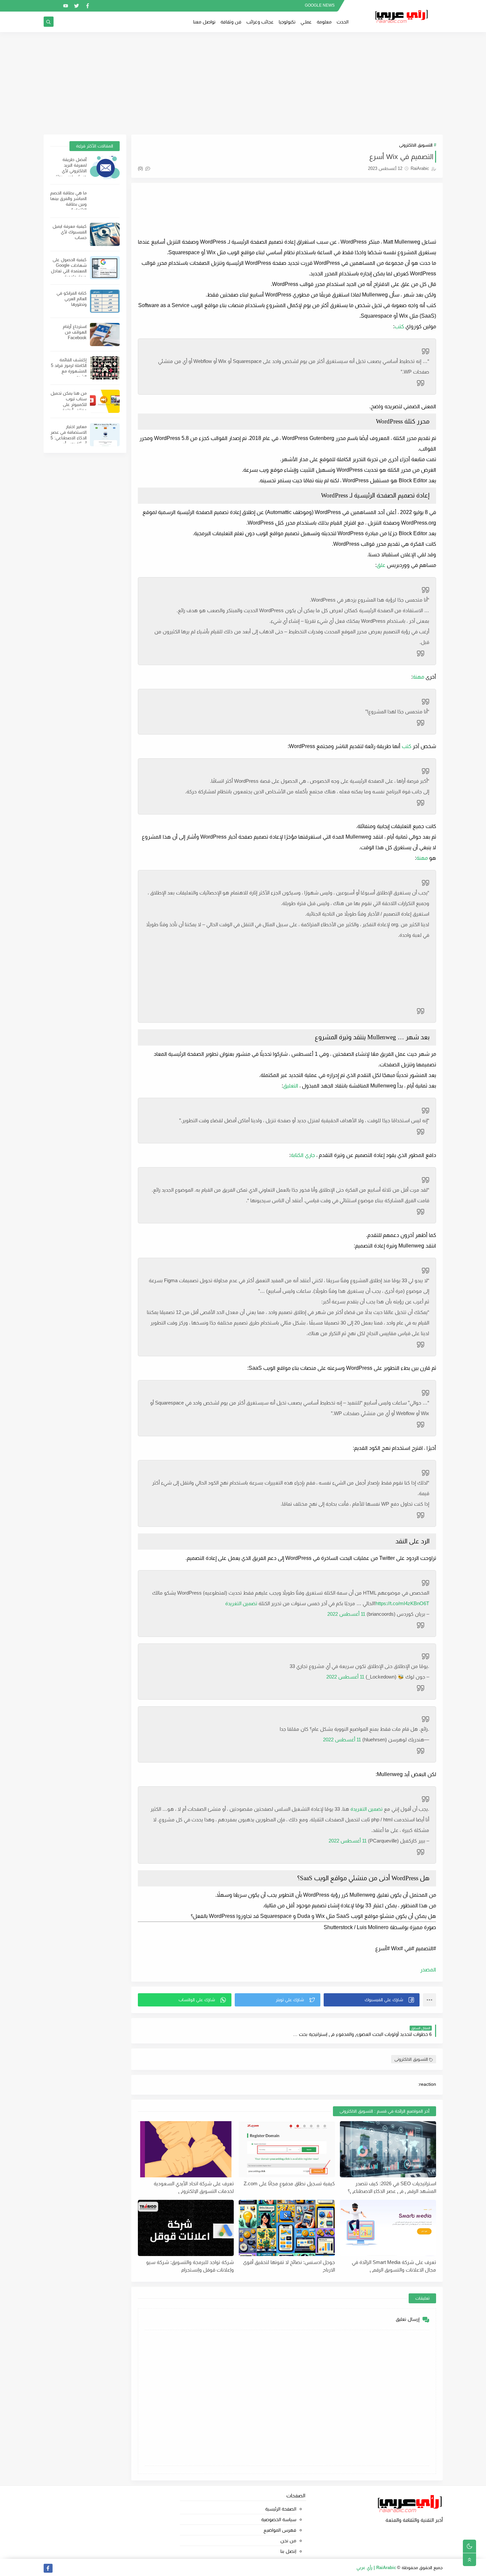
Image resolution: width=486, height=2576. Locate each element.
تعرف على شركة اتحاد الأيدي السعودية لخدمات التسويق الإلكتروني (194, 2187)
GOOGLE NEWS (320, 5)
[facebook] (87, 6)
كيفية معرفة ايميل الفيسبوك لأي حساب (70, 232)
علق (381, 565)
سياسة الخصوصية (279, 2519)
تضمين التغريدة (241, 1603)
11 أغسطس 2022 (346, 1614)
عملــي (306, 22)
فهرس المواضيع (280, 2530)
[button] (372, 2000)
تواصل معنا (204, 22)
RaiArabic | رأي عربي (376, 2568)
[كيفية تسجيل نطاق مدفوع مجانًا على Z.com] (287, 2149)
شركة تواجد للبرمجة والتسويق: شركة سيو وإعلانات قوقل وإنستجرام (190, 2266)
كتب (399, 326)
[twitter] (77, 6)
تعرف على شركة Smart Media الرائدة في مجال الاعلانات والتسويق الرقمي (394, 2266)
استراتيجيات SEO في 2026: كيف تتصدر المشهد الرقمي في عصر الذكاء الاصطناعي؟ (392, 2187)
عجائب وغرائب (260, 22)
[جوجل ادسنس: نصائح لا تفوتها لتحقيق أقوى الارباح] (287, 2228)
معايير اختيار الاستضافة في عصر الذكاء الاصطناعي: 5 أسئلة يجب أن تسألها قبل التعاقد (69, 438)
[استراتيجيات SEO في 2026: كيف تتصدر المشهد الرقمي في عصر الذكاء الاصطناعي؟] (388, 2149)
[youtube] (66, 6)
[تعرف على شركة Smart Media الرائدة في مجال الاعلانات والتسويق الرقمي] (388, 2228)
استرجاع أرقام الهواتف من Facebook (75, 332)
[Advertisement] (243, 83)
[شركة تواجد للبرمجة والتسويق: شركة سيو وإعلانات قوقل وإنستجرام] (186, 2228)
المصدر (428, 1970)
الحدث (343, 22)
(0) (141, 168)
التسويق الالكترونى (416, 145)
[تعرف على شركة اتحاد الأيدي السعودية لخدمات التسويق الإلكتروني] (186, 2149)
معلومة (324, 22)
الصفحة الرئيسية (281, 2509)
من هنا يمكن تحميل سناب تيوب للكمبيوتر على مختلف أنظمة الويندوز (69, 404)
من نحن (288, 2541)
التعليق (291, 1086)
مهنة (419, 677)
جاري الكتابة (303, 1155)
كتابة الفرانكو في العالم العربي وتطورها (72, 299)
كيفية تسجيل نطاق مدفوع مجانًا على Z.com (289, 2183)
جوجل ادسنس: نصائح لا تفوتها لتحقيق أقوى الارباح (289, 2266)
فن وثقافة (231, 22)
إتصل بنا (288, 2551)
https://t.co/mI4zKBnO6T (402, 1603)
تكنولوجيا (287, 22)
